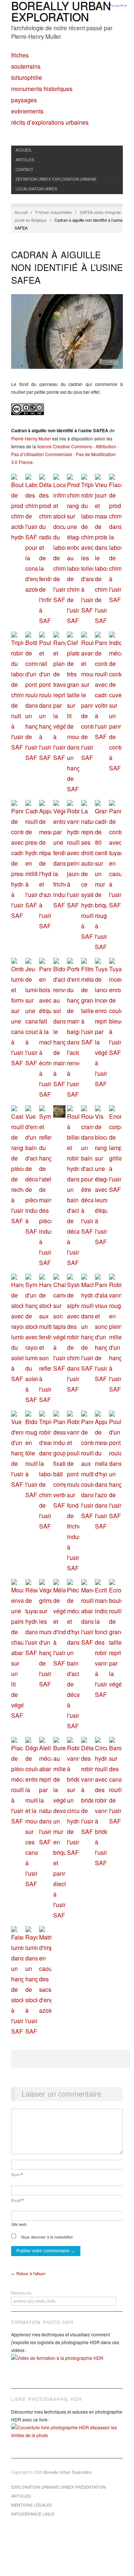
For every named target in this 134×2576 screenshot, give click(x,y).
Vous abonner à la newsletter (46, 2237)
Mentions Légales (32, 2505)
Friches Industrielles (54, 212)
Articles (25, 160)
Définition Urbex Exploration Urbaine (56, 179)
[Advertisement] (71, 2059)
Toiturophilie (27, 78)
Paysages (24, 100)
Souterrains (26, 66)
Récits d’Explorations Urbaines (50, 122)
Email (17, 2200)
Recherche (21, 2293)
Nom (17, 2174)
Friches (20, 55)
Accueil (24, 150)
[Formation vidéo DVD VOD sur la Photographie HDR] (67, 2363)
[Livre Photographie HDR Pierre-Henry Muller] (67, 2437)
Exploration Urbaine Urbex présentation (58, 2487)
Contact (24, 169)
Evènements (27, 111)
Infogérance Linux (33, 2514)
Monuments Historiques (42, 89)
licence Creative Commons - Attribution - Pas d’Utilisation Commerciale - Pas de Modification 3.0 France (65, 454)
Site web (19, 2224)
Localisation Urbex (36, 189)
